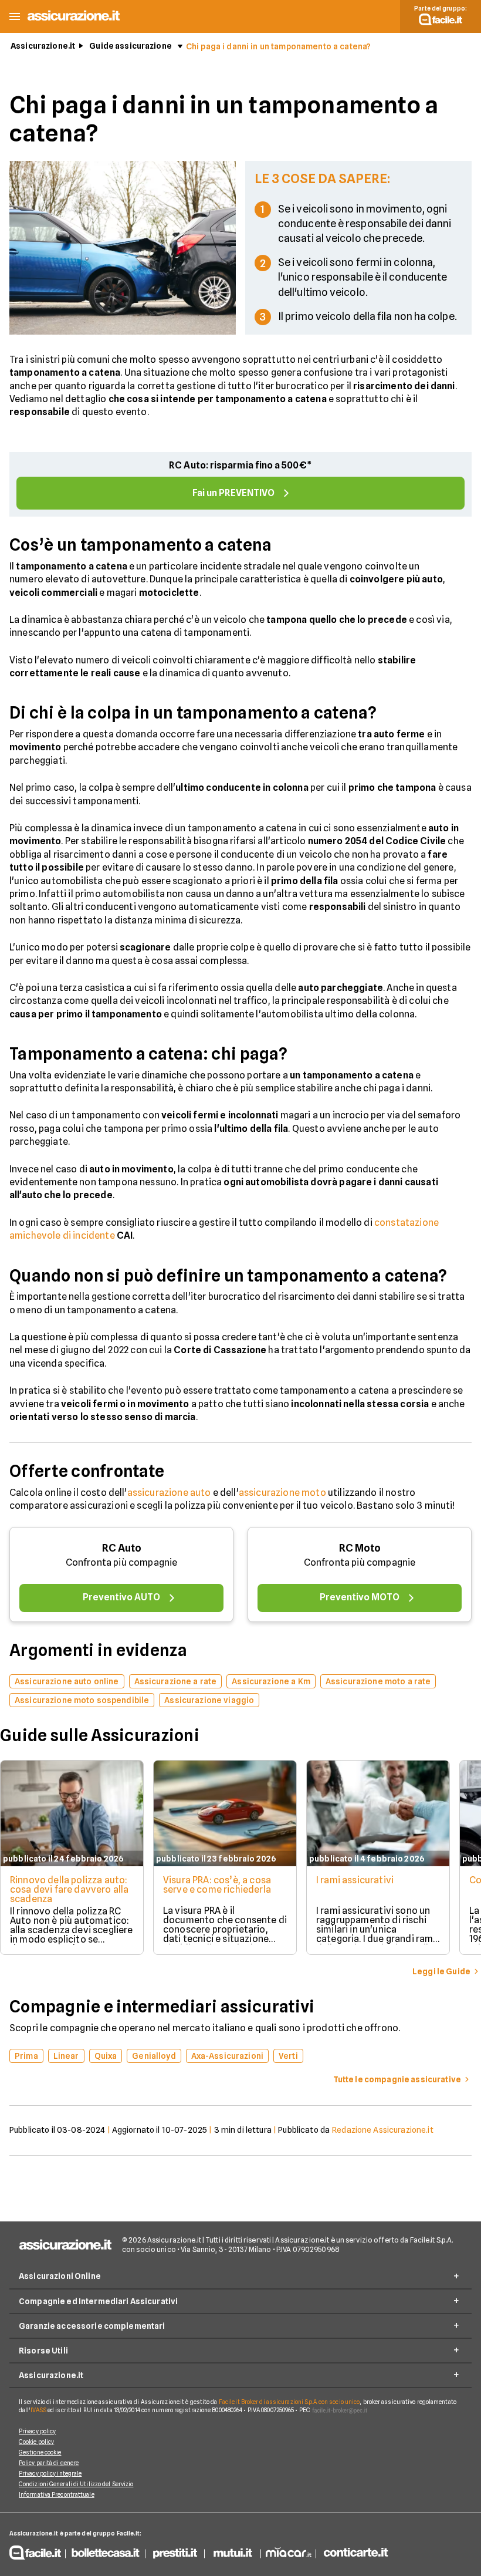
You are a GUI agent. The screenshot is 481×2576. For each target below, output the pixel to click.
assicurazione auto (169, 1493)
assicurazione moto (282, 1493)
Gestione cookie (40, 2452)
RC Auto (122, 1548)
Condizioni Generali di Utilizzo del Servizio (76, 2484)
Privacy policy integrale (50, 2473)
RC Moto (360, 1548)
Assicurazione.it (43, 46)
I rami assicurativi (355, 1880)
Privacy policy (37, 2431)
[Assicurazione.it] (74, 20)
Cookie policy (36, 2442)
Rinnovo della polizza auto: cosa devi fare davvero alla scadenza (69, 1889)
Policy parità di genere (49, 2463)
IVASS (39, 2410)
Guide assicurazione (131, 46)
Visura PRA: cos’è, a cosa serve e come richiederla (217, 1885)
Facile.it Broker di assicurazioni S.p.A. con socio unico (289, 2402)
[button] (15, 17)
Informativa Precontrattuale (57, 2494)
